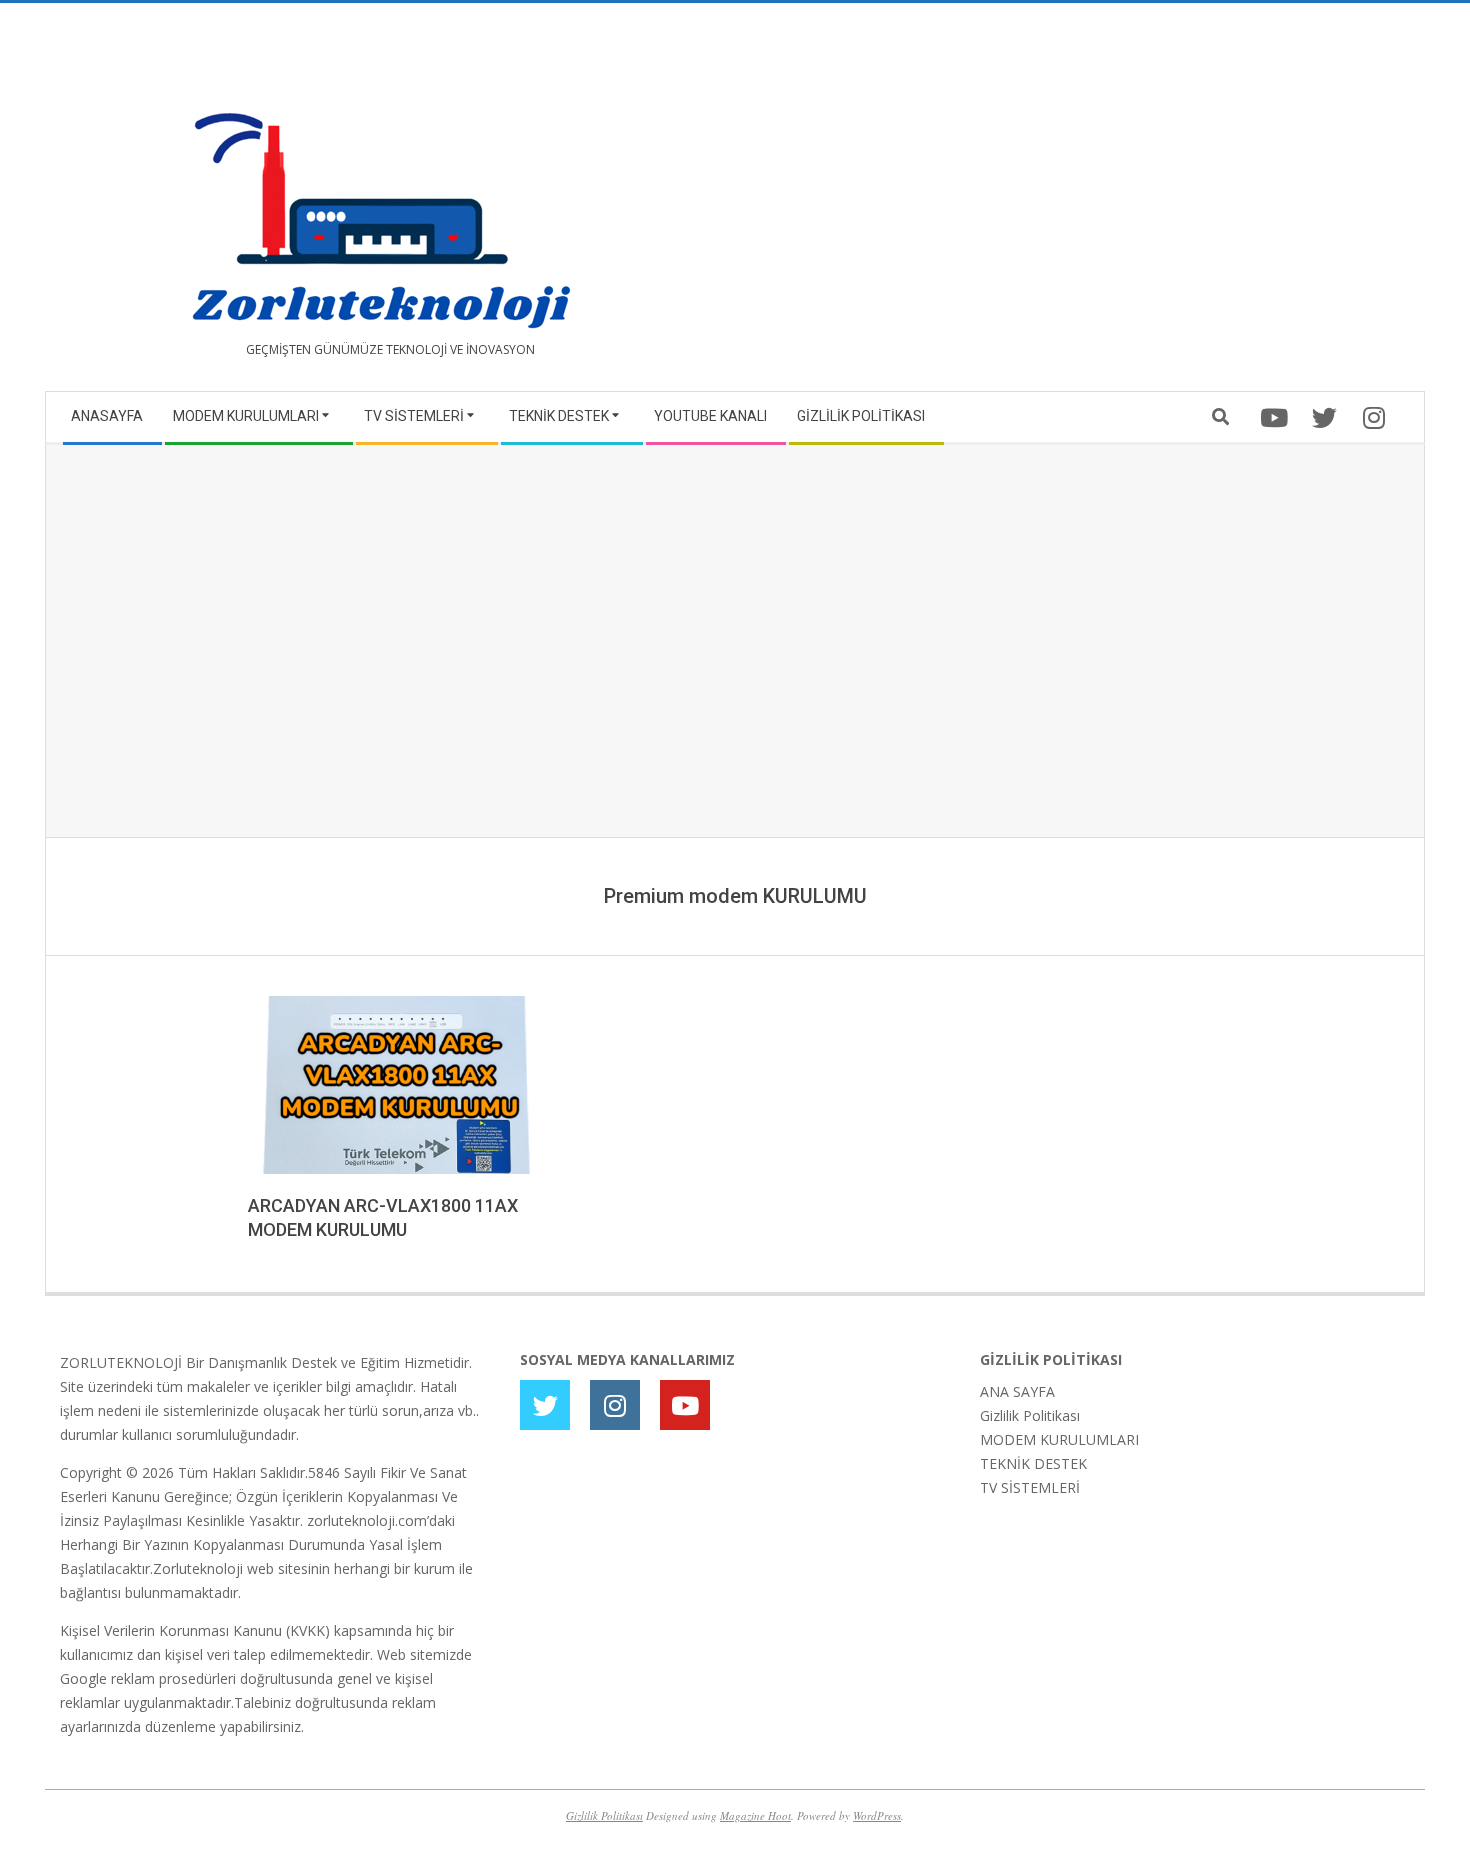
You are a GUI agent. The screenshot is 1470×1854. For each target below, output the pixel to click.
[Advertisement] (1072, 205)
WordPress (877, 1815)
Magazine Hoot (755, 1815)
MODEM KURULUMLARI (1059, 1439)
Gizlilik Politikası (1030, 1415)
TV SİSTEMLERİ (1030, 1487)
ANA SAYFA (1017, 1391)
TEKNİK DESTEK (1033, 1463)
